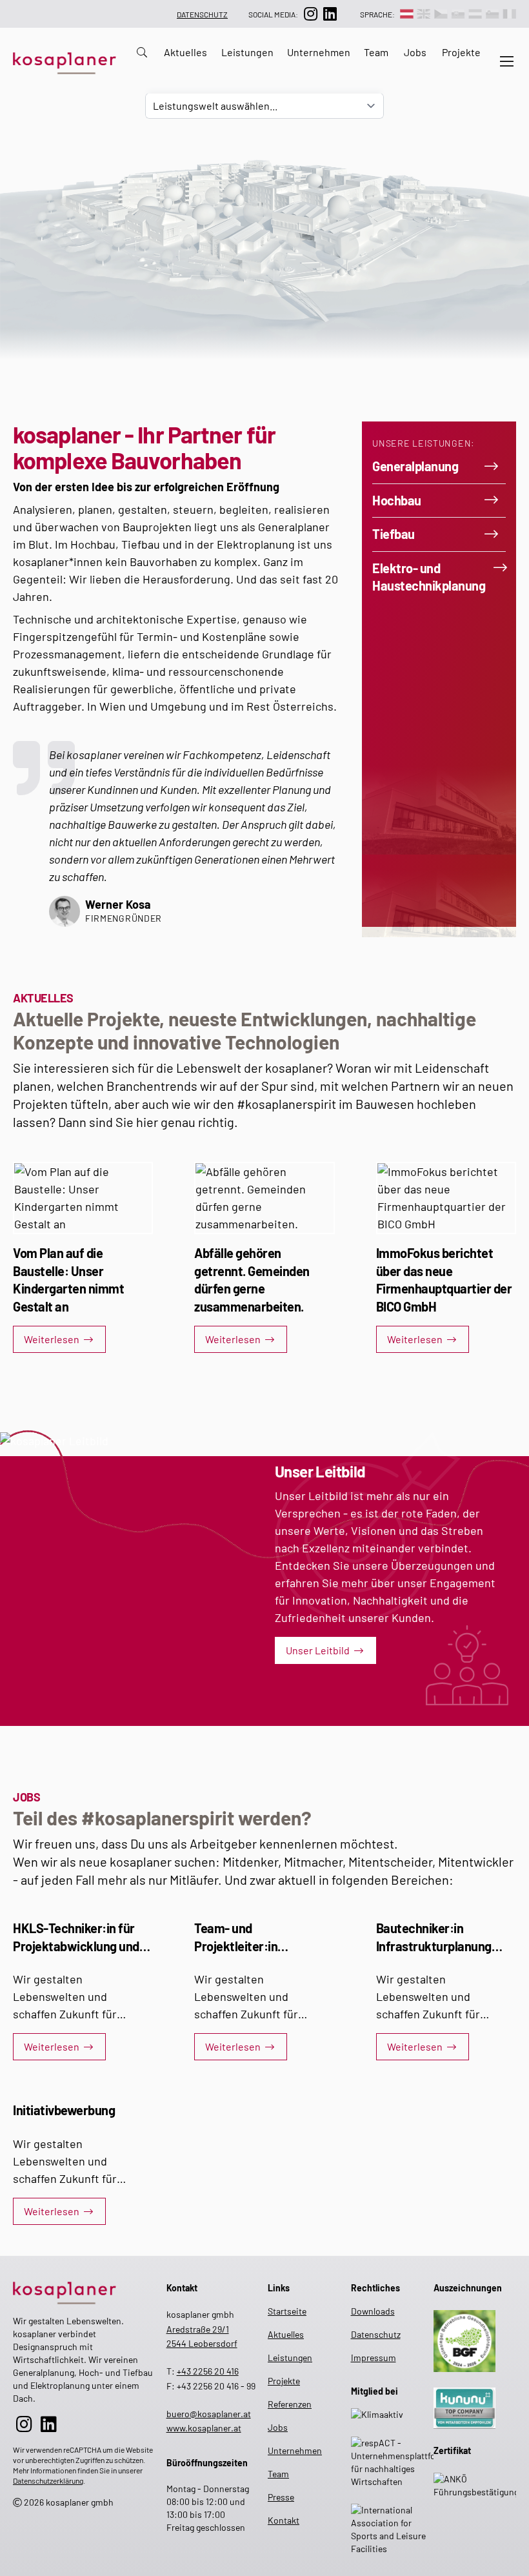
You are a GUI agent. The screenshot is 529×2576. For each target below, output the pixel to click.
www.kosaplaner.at (204, 2428)
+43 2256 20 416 (208, 2371)
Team (376, 52)
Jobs (415, 52)
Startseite (278, 2311)
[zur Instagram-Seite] (310, 14)
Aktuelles (185, 52)
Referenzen (278, 2404)
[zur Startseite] (85, 2290)
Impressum (374, 2358)
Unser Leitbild (318, 1650)
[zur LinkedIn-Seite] (330, 14)
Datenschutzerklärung (48, 2480)
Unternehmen (319, 52)
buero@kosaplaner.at (209, 2414)
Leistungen (247, 52)
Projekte (461, 52)
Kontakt (278, 2520)
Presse (278, 2497)
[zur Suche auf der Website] (138, 61)
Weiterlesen (52, 1339)
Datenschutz (202, 14)
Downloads (373, 2311)
